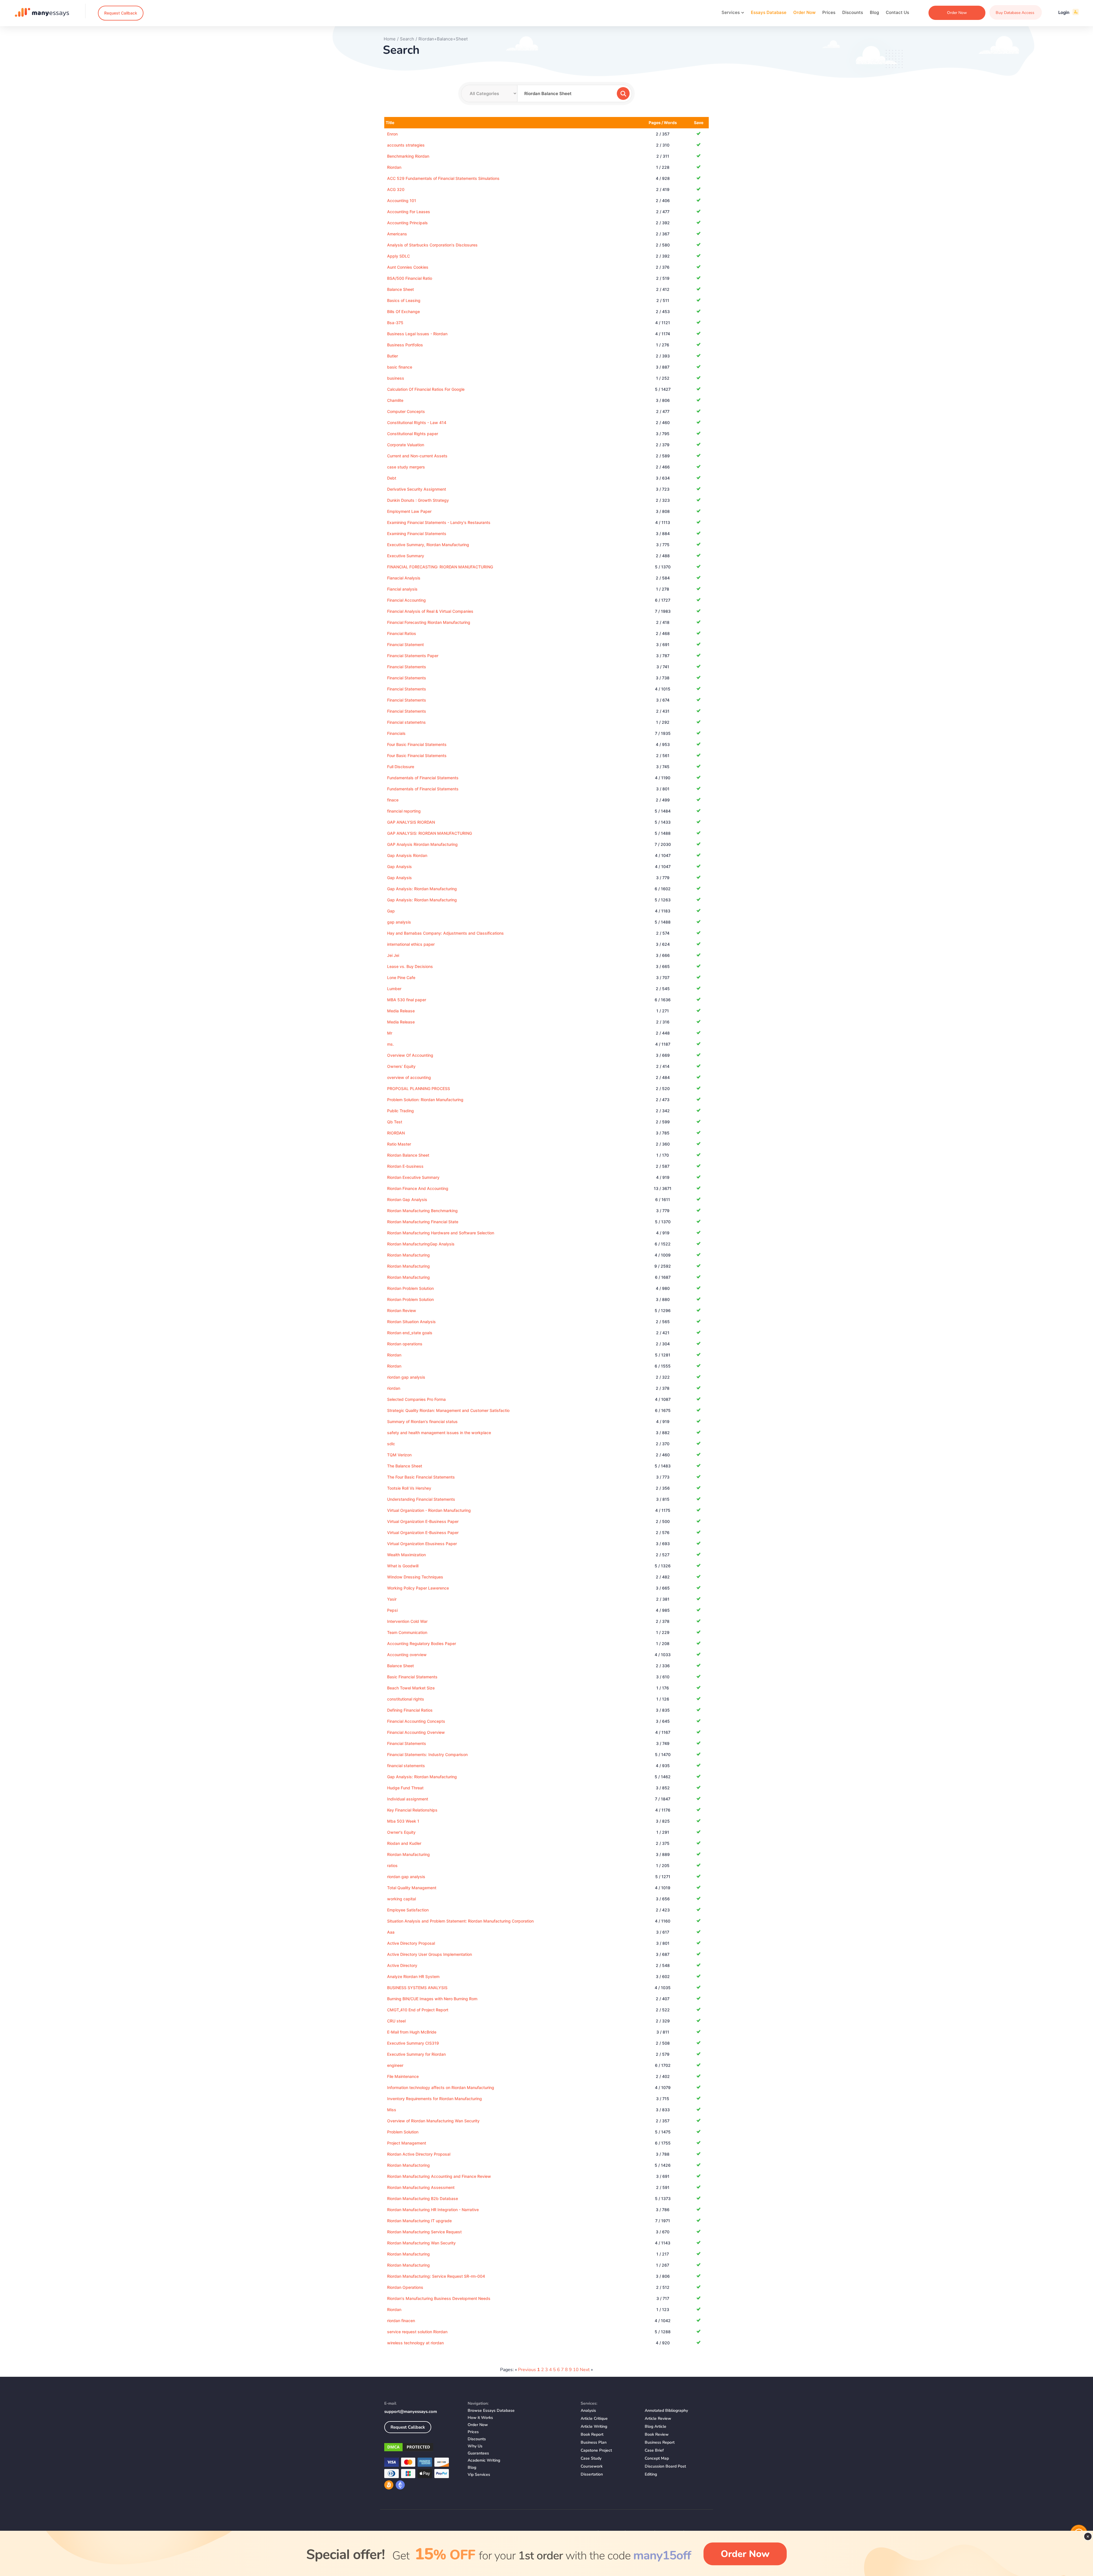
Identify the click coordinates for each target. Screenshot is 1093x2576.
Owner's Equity (401, 1832)
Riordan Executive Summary (413, 1177)
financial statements (406, 1766)
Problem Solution (403, 2132)
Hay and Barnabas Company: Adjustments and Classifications (445, 933)
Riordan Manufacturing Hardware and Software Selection (441, 1233)
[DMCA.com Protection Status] (422, 2448)
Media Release (401, 1011)
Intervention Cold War (407, 1621)
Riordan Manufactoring (408, 2165)
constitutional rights (406, 1699)
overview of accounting (409, 1077)
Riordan (394, 167)
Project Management (407, 2143)
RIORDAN (396, 1133)
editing (651, 2474)
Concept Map (657, 2458)
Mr (390, 1033)
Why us (475, 2446)
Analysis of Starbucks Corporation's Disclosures (432, 245)
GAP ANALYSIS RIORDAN (411, 822)
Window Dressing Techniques (415, 1577)
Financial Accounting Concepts (416, 1721)
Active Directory (402, 1965)
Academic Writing (484, 2460)
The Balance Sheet (405, 1466)
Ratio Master (399, 1144)
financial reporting (404, 811)
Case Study (591, 2458)
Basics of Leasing (404, 300)
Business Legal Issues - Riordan (417, 334)
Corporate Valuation (406, 445)
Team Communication (407, 1632)
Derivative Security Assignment (417, 489)
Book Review (657, 2434)
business (396, 378)
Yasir (392, 1599)
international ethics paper (411, 944)
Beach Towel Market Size (411, 1688)
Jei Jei (393, 955)
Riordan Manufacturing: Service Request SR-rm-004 (436, 2276)
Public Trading (400, 1111)
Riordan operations (405, 1344)
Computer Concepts (406, 411)
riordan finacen (401, 2321)
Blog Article (656, 2426)
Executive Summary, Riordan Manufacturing (428, 545)
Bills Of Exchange (403, 312)
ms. (391, 1044)
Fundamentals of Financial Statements (423, 778)
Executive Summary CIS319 (413, 2043)
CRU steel (396, 2021)
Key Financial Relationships (412, 1810)
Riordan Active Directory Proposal (419, 2154)
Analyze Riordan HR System (413, 1976)
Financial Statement (405, 644)
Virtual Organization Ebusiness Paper (422, 1544)
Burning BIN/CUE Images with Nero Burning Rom (432, 1999)
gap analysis (399, 922)
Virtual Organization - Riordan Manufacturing (429, 1510)
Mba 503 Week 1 (403, 1821)
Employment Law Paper (409, 511)
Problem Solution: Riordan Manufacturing (425, 1100)
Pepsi (392, 1610)
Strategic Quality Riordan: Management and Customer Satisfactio (448, 1410)
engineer (395, 2065)
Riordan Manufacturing (408, 1255)
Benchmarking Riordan (408, 156)
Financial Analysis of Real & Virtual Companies (430, 611)
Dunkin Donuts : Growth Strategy (418, 500)
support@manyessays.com (411, 2411)
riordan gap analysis (406, 1377)
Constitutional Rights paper (413, 434)
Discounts (853, 12)
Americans (397, 234)
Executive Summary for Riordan (416, 2054)
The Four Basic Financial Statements (421, 1477)
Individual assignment (408, 1799)
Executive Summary (406, 556)
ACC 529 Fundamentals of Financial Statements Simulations (443, 178)
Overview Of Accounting (410, 1055)
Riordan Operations (405, 2287)
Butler (393, 356)
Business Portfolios (405, 345)
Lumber (394, 989)
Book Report (592, 2434)
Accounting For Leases (409, 212)
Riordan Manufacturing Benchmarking (422, 1211)
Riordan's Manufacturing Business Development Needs (439, 2298)
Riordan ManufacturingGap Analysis (421, 1244)
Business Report (660, 2442)
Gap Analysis (399, 866)
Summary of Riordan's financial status (422, 1421)
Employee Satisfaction (408, 1910)
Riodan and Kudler (404, 1843)
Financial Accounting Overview (416, 1732)
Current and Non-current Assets (417, 456)
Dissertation (592, 2474)
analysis (588, 2410)
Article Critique (594, 2418)
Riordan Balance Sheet (408, 1155)
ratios (392, 1865)
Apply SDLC (398, 256)
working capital (401, 1899)
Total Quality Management (412, 1888)
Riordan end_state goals (410, 1333)
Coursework (592, 2466)
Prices (829, 12)
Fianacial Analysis (404, 578)
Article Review (658, 2418)
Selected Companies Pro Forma (416, 1399)
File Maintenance (403, 2076)
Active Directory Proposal (411, 1943)
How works (480, 2418)
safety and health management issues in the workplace (439, 1433)
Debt (392, 478)
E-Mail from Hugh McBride (412, 2032)
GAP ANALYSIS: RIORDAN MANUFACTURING (430, 833)
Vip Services (479, 2475)
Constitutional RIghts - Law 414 (417, 423)
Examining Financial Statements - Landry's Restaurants (439, 522)
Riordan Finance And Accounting (418, 1188)
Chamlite (395, 400)
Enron (392, 134)
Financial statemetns (406, 722)
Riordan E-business (405, 1166)
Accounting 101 (402, 201)
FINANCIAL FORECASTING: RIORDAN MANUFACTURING (440, 567)
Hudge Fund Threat (405, 1788)
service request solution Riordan (417, 2332)
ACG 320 (396, 189)
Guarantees (478, 2453)
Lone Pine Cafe (401, 977)
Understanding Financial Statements (421, 1499)
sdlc (391, 1444)
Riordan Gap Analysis (407, 1199)
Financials (396, 733)
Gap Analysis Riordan (407, 855)
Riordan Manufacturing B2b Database (423, 2198)
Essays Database (769, 12)
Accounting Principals (407, 223)
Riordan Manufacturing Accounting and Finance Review (439, 2176)
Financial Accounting (406, 600)
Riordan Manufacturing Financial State (423, 1222)
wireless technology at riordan (415, 2343)
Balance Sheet (400, 289)
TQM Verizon (399, 1455)
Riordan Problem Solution (410, 1288)
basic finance (400, 367)
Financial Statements (407, 667)
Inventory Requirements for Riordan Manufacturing (434, 2099)
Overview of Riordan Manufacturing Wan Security (433, 2121)
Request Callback (121, 13)
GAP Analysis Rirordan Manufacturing (422, 844)
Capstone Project (596, 2450)
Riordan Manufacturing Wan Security (421, 2243)
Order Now (804, 12)
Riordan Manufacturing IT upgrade (419, 2221)
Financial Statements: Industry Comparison (427, 1754)
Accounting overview (407, 1655)
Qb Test (395, 1122)
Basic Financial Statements (412, 1677)
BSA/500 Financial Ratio (410, 278)
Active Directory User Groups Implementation (430, 1954)
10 (576, 2370)
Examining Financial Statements (417, 534)
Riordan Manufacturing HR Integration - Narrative (433, 2210)
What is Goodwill (403, 1566)
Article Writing (594, 2426)
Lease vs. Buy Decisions (410, 966)
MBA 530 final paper (407, 1000)
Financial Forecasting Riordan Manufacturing (429, 622)
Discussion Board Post (665, 2466)
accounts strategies (406, 145)
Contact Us (897, 12)
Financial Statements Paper (413, 656)
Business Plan (594, 2442)
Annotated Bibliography (666, 2410)
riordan (394, 1388)
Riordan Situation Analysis (411, 1322)
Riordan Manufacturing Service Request (424, 2232)
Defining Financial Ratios (410, 1710)
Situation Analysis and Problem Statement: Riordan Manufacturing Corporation (460, 1921)
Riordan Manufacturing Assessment (421, 2187)
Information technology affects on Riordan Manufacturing (441, 2087)
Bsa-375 (395, 323)
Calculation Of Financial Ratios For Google (426, 389)
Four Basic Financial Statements (417, 744)
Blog (874, 12)
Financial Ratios (402, 633)
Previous (527, 2370)
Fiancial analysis (402, 589)
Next (585, 2370)
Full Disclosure (401, 767)
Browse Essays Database (491, 2410)
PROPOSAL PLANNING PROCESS (419, 1088)
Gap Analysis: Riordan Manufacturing (422, 889)
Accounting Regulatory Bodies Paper (422, 1643)
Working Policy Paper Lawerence (418, 1588)
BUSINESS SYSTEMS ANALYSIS (417, 1988)
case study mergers (406, 467)
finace (393, 800)
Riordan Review (402, 1310)
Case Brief (654, 2450)
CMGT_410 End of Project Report (418, 2010)
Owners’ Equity (401, 1066)
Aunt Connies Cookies (408, 267)
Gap (391, 911)
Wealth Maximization (406, 1555)
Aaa (391, 1932)
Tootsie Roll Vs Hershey (409, 1488)
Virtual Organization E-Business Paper (423, 1521)
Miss (392, 2110)
